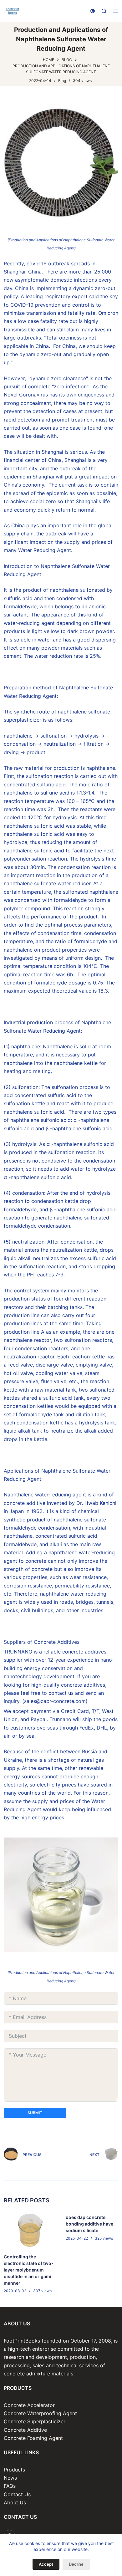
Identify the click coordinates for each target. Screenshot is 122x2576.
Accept (46, 2564)
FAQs (10, 2486)
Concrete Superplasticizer (35, 2421)
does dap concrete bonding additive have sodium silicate (89, 2224)
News (10, 2478)
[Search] (104, 11)
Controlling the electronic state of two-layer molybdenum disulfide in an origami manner (29, 2270)
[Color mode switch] (93, 11)
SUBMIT (35, 2113)
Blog (62, 81)
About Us (15, 2502)
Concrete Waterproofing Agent (40, 2413)
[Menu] (115, 11)
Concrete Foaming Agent (33, 2438)
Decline (76, 2564)
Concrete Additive (25, 2430)
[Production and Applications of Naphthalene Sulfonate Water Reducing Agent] (61, 163)
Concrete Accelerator (29, 2405)
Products (14, 2470)
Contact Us (17, 2494)
